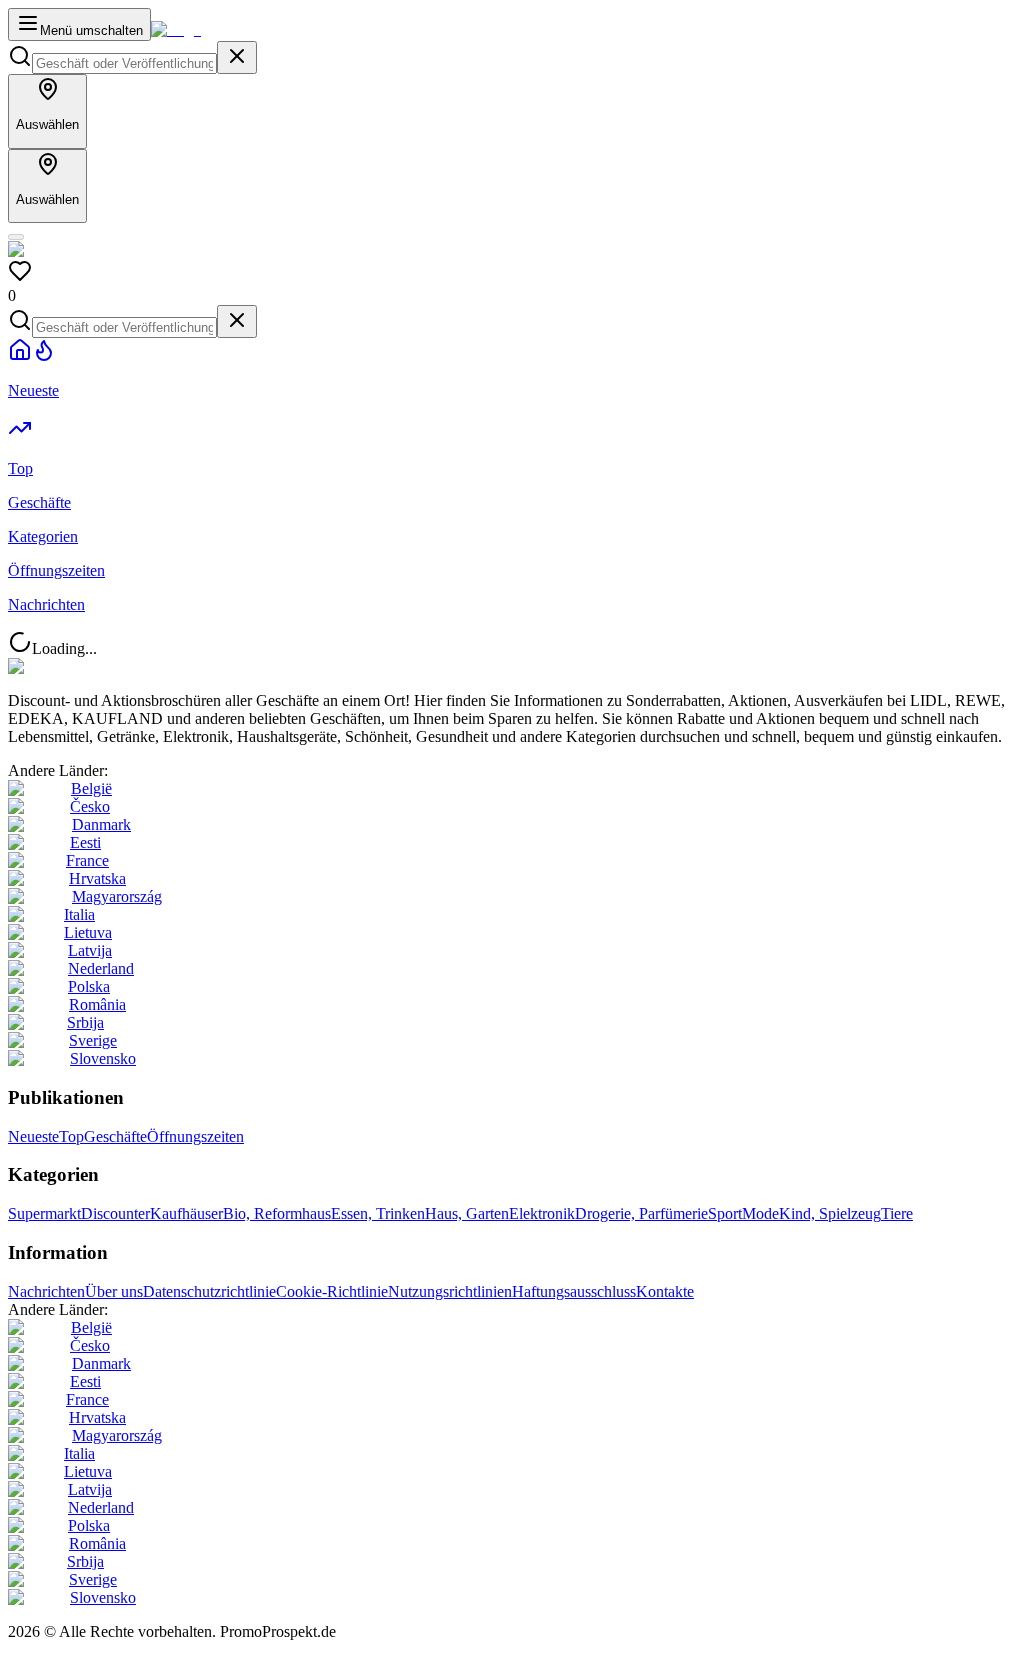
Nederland (101, 968)
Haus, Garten (467, 1213)
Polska (89, 986)
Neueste (33, 1136)
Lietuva (88, 932)
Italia (79, 914)
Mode (760, 1213)
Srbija (85, 1022)
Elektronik (542, 1213)
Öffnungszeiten (195, 1136)
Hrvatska (97, 878)
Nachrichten (46, 1291)
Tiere (897, 1213)
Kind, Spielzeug (830, 1213)
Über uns (114, 1291)
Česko (90, 806)
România (97, 1004)
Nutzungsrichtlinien (450, 1291)
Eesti (85, 842)
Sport (725, 1213)
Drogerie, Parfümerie (641, 1213)
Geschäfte (115, 1136)
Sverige (93, 1040)
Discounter (115, 1213)
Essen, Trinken (378, 1213)
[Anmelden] (16, 237)
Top (71, 1136)
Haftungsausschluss (574, 1291)
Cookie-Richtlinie (332, 1291)
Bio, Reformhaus (277, 1213)
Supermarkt (44, 1213)
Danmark (101, 824)
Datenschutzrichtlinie (209, 1291)
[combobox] (124, 63)
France (87, 860)
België (91, 788)
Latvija (90, 950)
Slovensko (103, 1058)
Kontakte (665, 1291)
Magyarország (117, 896)
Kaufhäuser (186, 1213)
